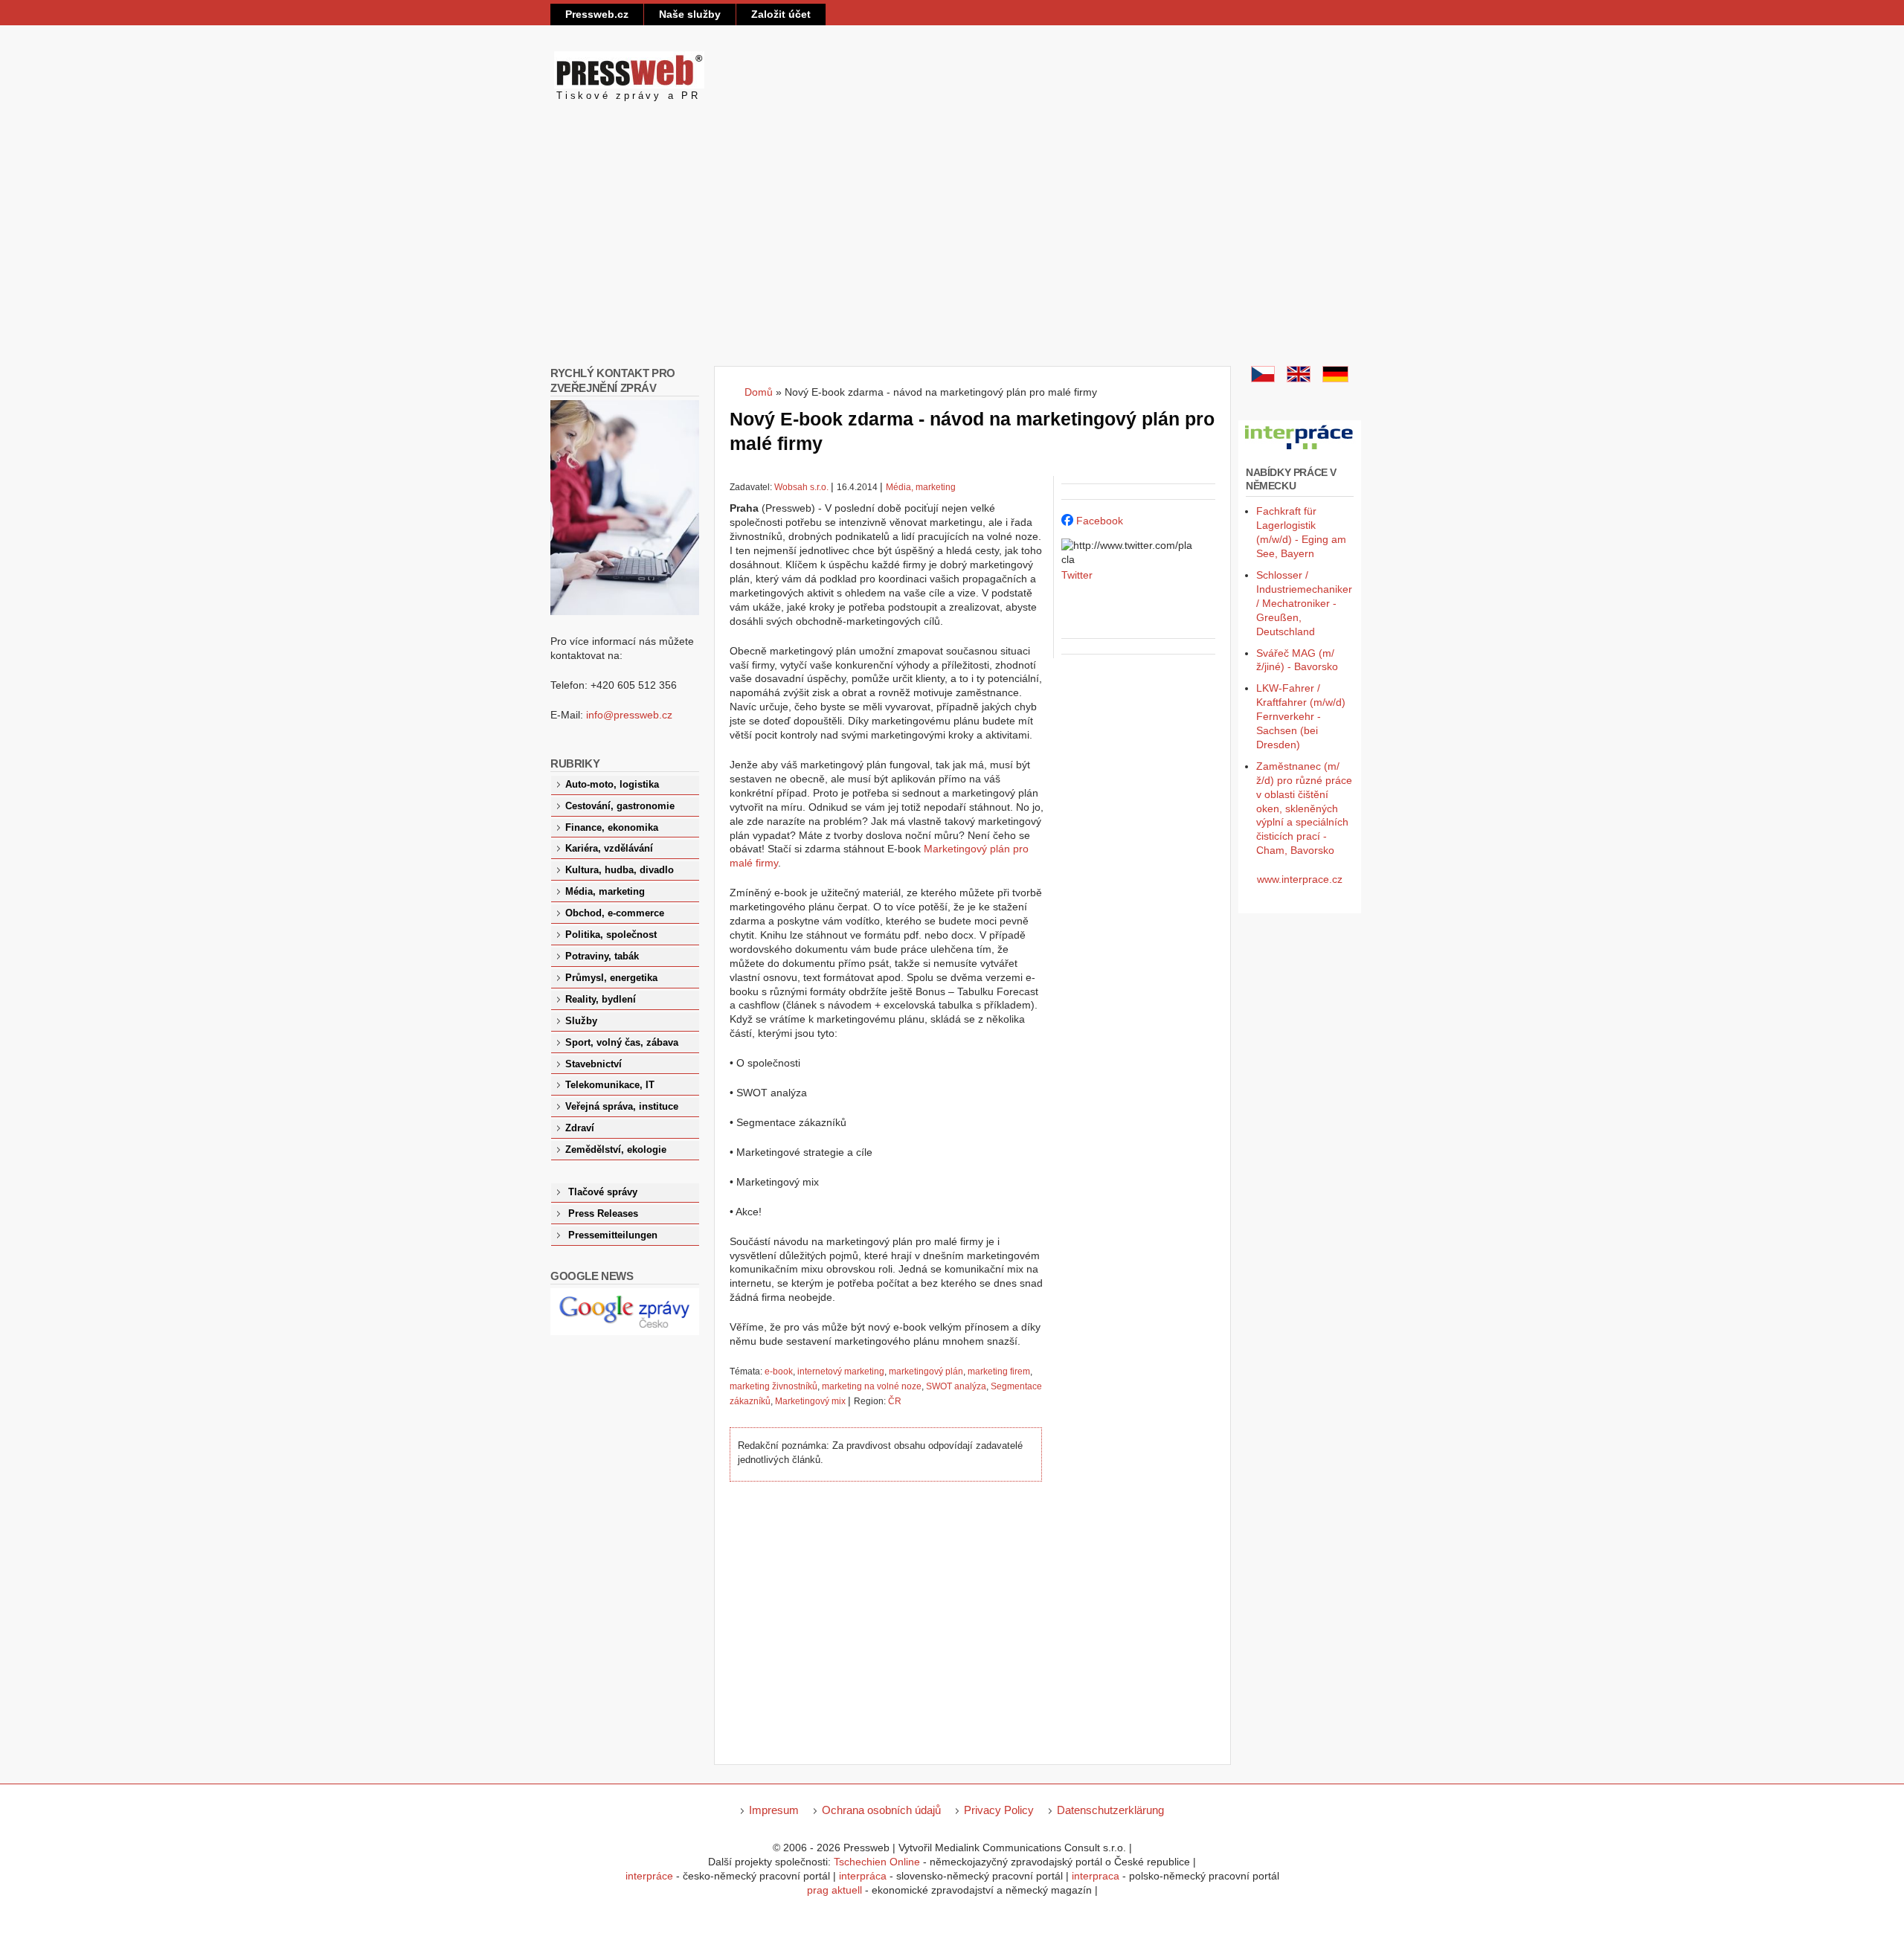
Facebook (1100, 521)
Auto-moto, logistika (612, 785)
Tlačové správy (603, 1192)
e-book (779, 1372)
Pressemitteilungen (613, 1235)
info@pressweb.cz (629, 715)
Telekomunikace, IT (610, 1085)
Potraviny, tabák (602, 956)
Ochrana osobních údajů (881, 1810)
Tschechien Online (877, 1862)
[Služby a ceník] (1263, 379)
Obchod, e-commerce (615, 913)
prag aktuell (834, 1890)
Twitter (1077, 575)
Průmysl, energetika (611, 978)
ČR (895, 1401)
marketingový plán (926, 1372)
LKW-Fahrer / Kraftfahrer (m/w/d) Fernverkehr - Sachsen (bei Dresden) (1301, 716)
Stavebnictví (594, 1064)
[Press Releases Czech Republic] (1299, 379)
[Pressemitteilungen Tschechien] (1335, 379)
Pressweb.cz (597, 14)
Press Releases (603, 1214)
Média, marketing (921, 487)
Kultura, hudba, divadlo (620, 870)
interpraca (1096, 1876)
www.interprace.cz (1300, 879)
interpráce (649, 1876)
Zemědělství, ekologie (616, 1150)
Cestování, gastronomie (620, 806)
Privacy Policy (999, 1810)
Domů (759, 392)
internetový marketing (841, 1372)
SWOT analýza (956, 1386)
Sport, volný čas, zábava (622, 1043)
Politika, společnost (611, 935)
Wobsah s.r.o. (801, 487)
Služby (581, 1021)
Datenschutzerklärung (1110, 1810)
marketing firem (999, 1372)
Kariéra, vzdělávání (609, 849)
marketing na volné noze (872, 1386)
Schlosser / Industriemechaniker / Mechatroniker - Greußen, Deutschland (1304, 603)
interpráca (863, 1876)
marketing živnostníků (773, 1386)
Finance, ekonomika (612, 828)
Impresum (774, 1810)
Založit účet (781, 14)
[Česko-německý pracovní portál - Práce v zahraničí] (1300, 450)
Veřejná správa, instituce (622, 1107)
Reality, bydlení (601, 1000)
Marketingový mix (810, 1401)
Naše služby (690, 14)
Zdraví (580, 1128)
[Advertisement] (952, 254)
